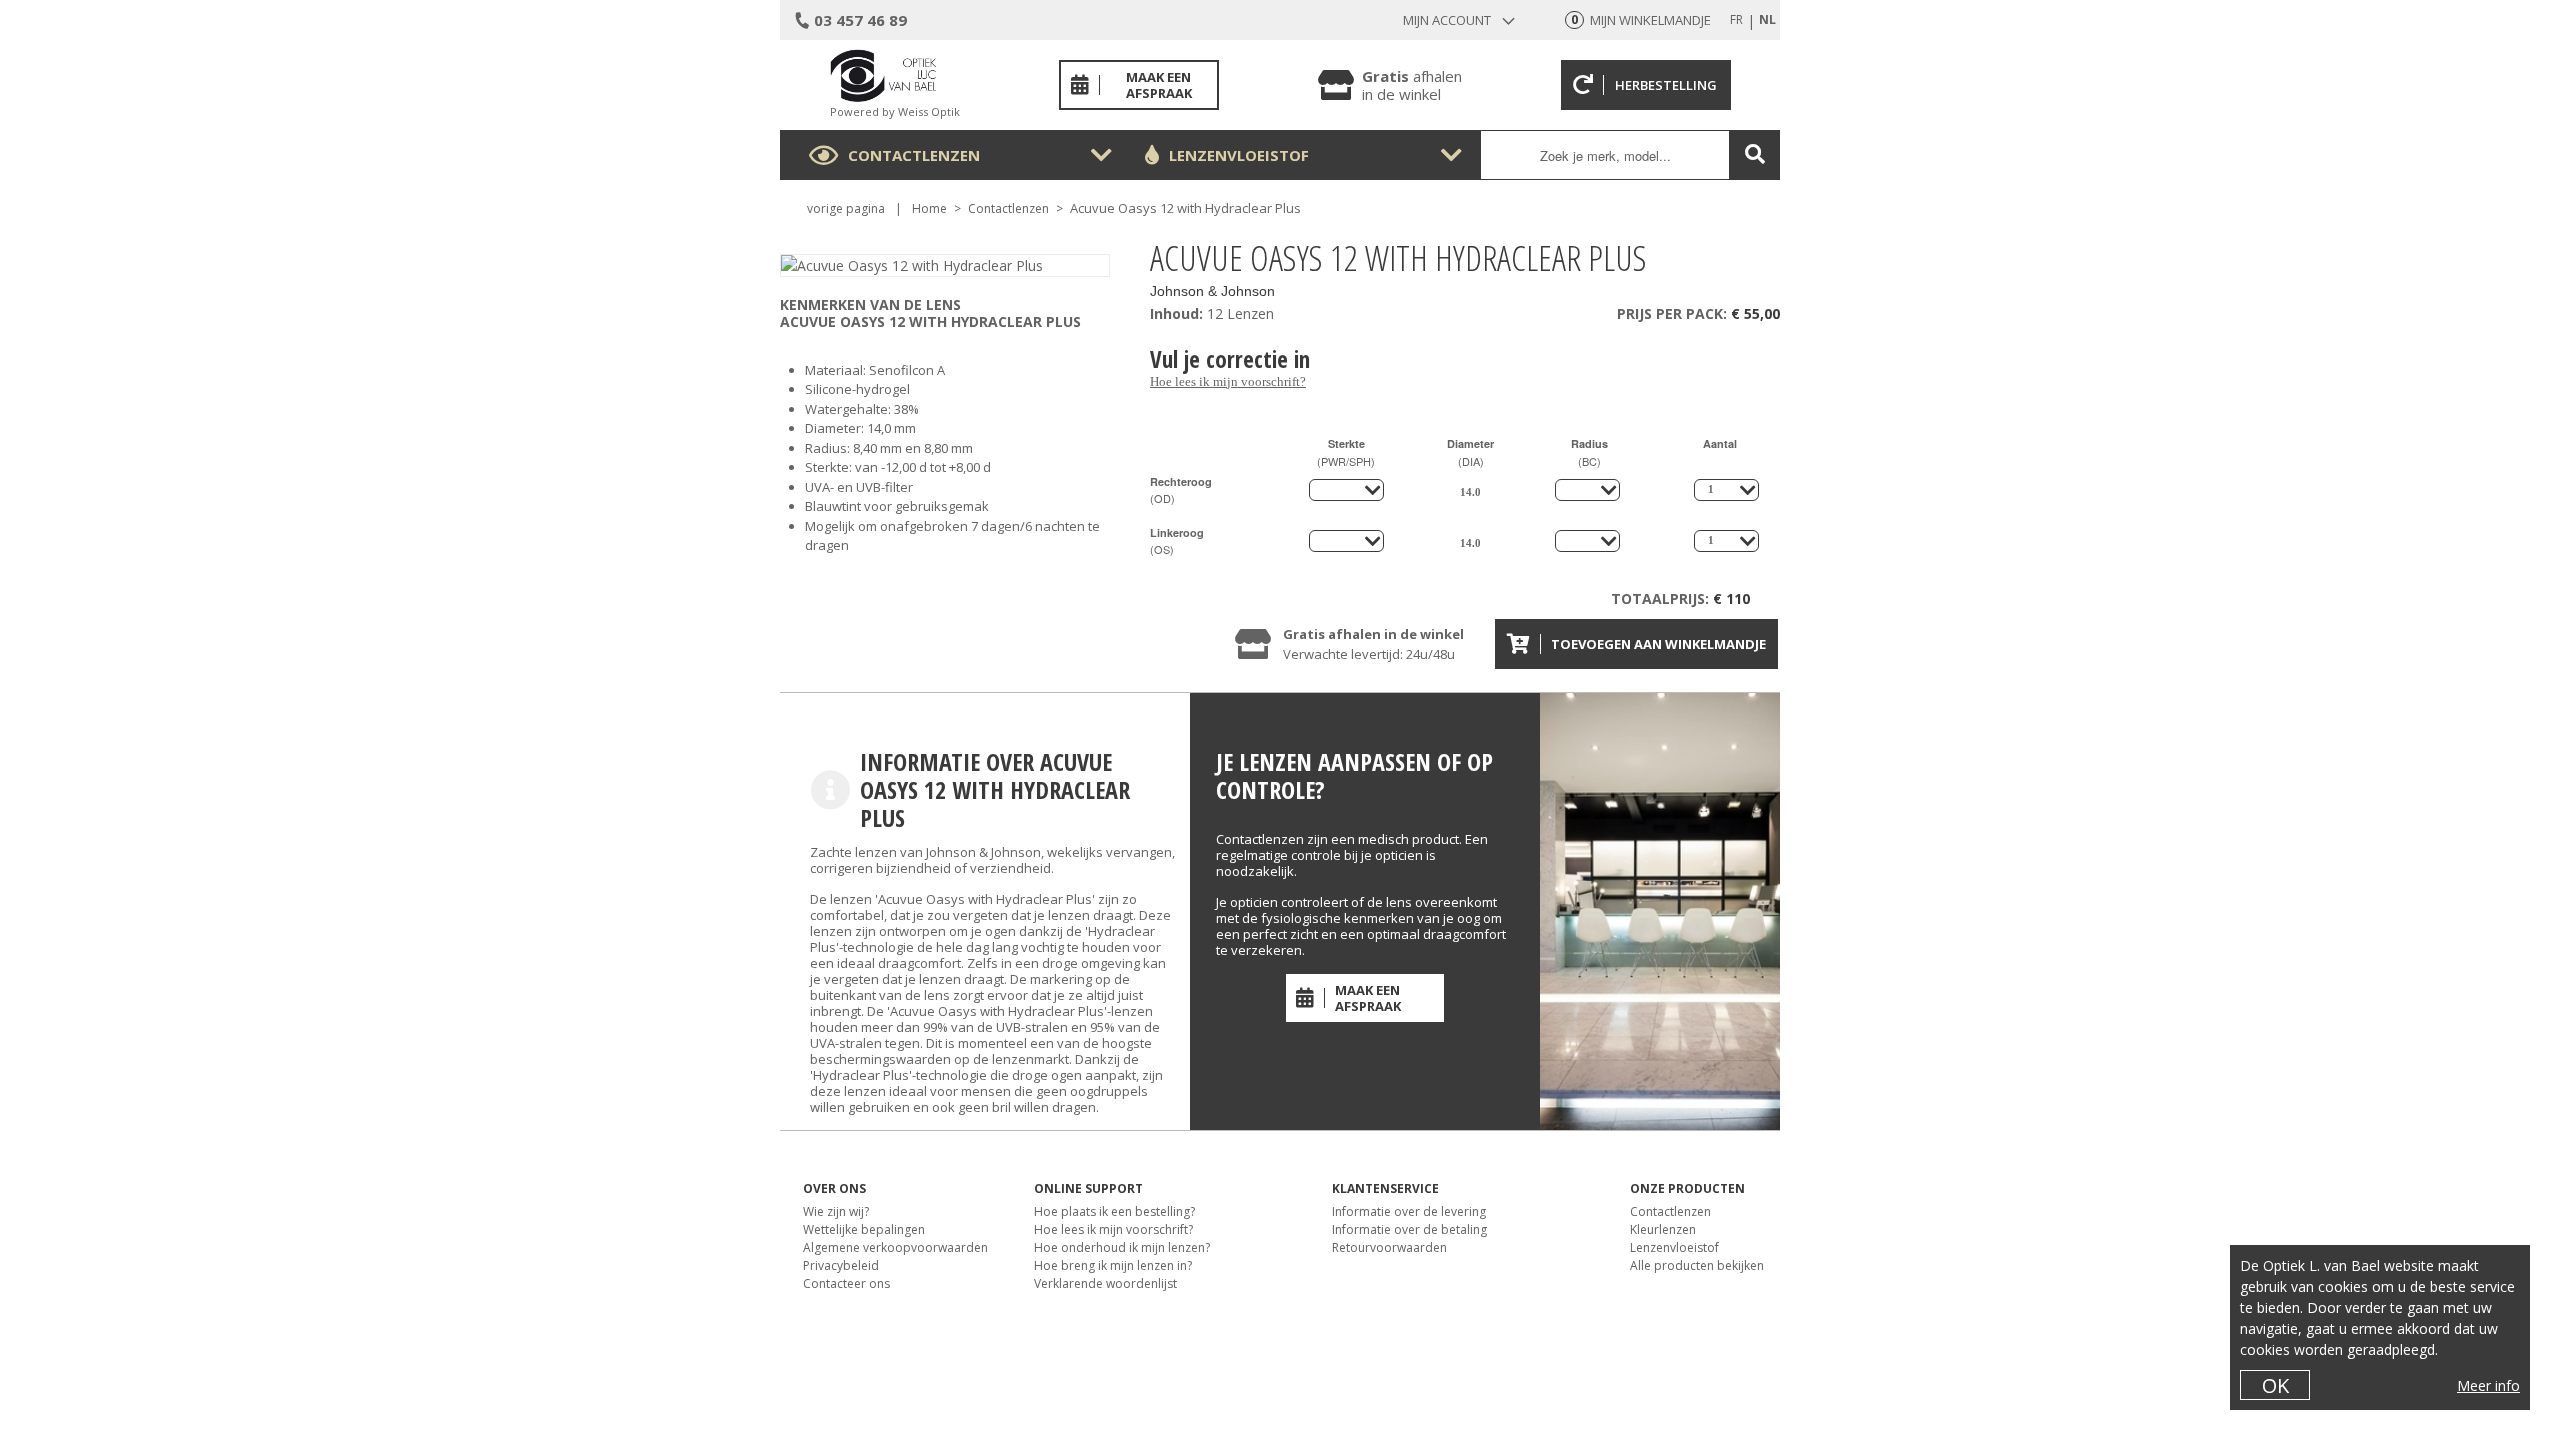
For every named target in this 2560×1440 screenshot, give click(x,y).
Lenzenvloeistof (1239, 155)
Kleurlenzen (1663, 1229)
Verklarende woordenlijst (1105, 1283)
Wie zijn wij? (836, 1211)
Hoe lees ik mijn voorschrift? (1228, 381)
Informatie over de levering (1409, 1211)
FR (1736, 19)
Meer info (2488, 1385)
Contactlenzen (914, 155)
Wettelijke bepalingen (864, 1229)
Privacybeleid (841, 1265)
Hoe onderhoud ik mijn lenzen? (1122, 1247)
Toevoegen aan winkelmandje (1658, 644)
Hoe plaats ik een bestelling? (1114, 1211)
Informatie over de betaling (1409, 1229)
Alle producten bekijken (1697, 1265)
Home (929, 208)
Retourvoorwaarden (1389, 1247)
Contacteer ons (846, 1283)
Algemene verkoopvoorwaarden (895, 1247)
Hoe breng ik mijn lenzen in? (1113, 1265)
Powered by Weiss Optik (895, 111)
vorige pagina (846, 208)
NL (1767, 19)
